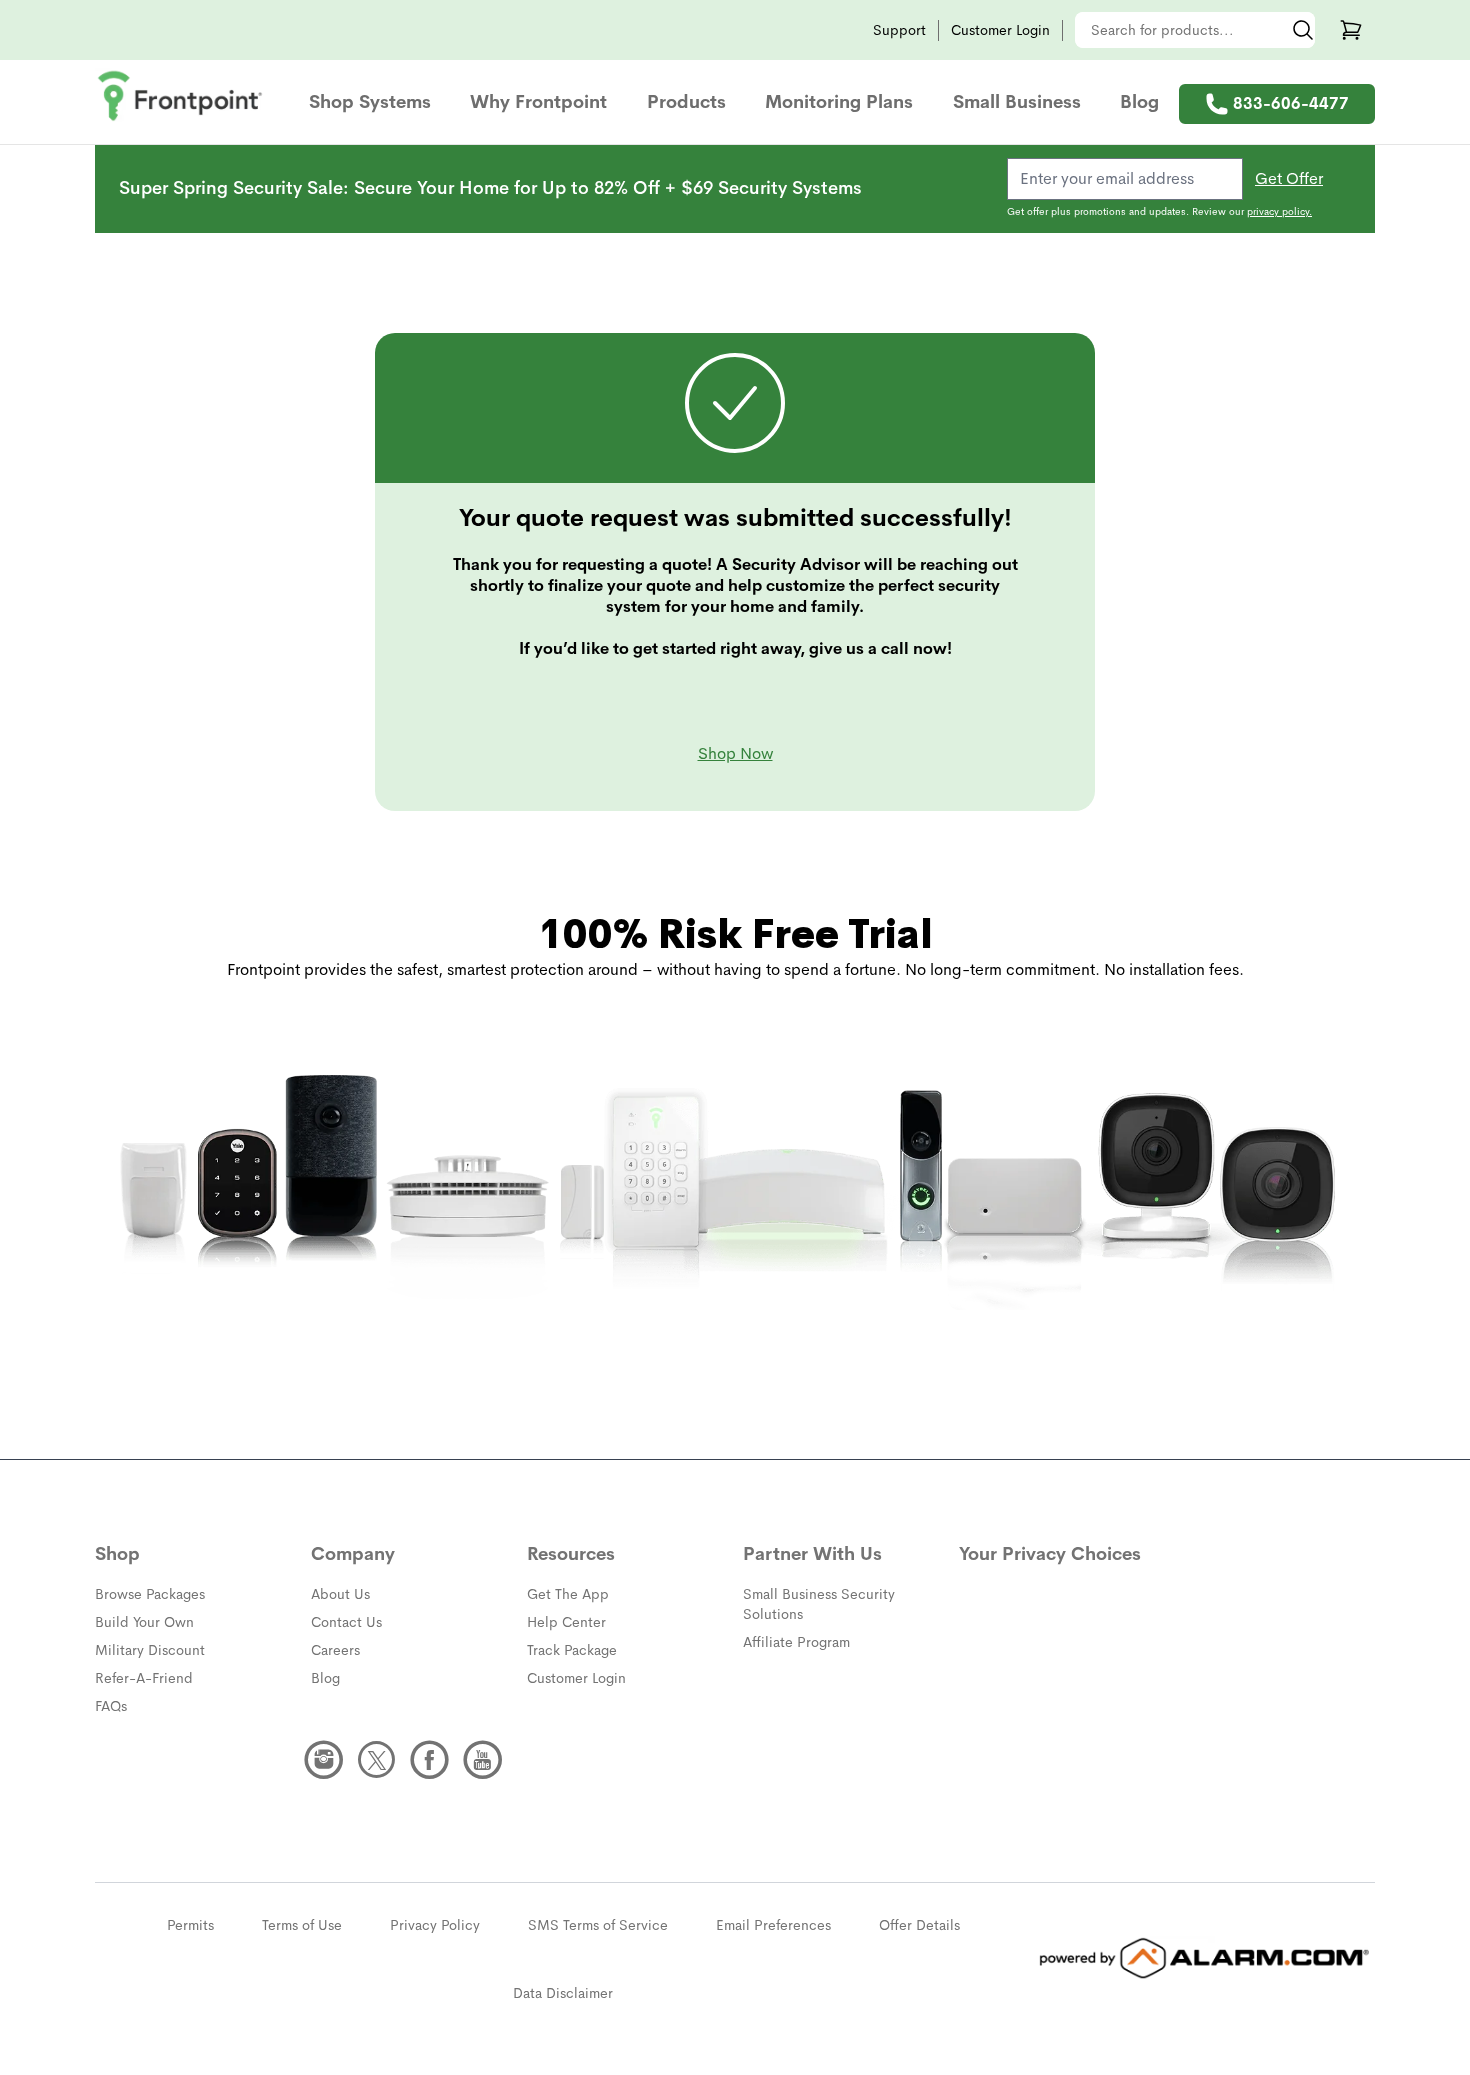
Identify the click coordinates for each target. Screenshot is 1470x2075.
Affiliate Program (796, 1642)
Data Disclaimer (563, 1993)
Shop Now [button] (735, 753)
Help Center (566, 1622)
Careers (335, 1650)
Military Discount (150, 1650)
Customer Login (1000, 30)
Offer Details (919, 1925)
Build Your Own (144, 1622)
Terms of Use (302, 1925)
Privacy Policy (435, 1925)
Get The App (568, 1594)
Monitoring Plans (839, 102)
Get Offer (1289, 178)
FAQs (111, 1706)
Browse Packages (150, 1594)
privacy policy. (1279, 211)
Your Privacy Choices (1050, 1554)
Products (686, 102)
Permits (190, 1925)
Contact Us (346, 1622)
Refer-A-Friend (144, 1678)
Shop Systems (370, 102)
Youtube (483, 1760)
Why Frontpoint (538, 102)
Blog (1139, 102)
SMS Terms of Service (598, 1925)
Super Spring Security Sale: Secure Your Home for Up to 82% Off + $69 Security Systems (490, 188)
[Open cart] (1351, 30)
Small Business (1017, 102)
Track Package (572, 1650)
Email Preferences (773, 1925)
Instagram (324, 1760)
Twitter (377, 1760)
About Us (340, 1594)
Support (899, 30)
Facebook (430, 1760)
